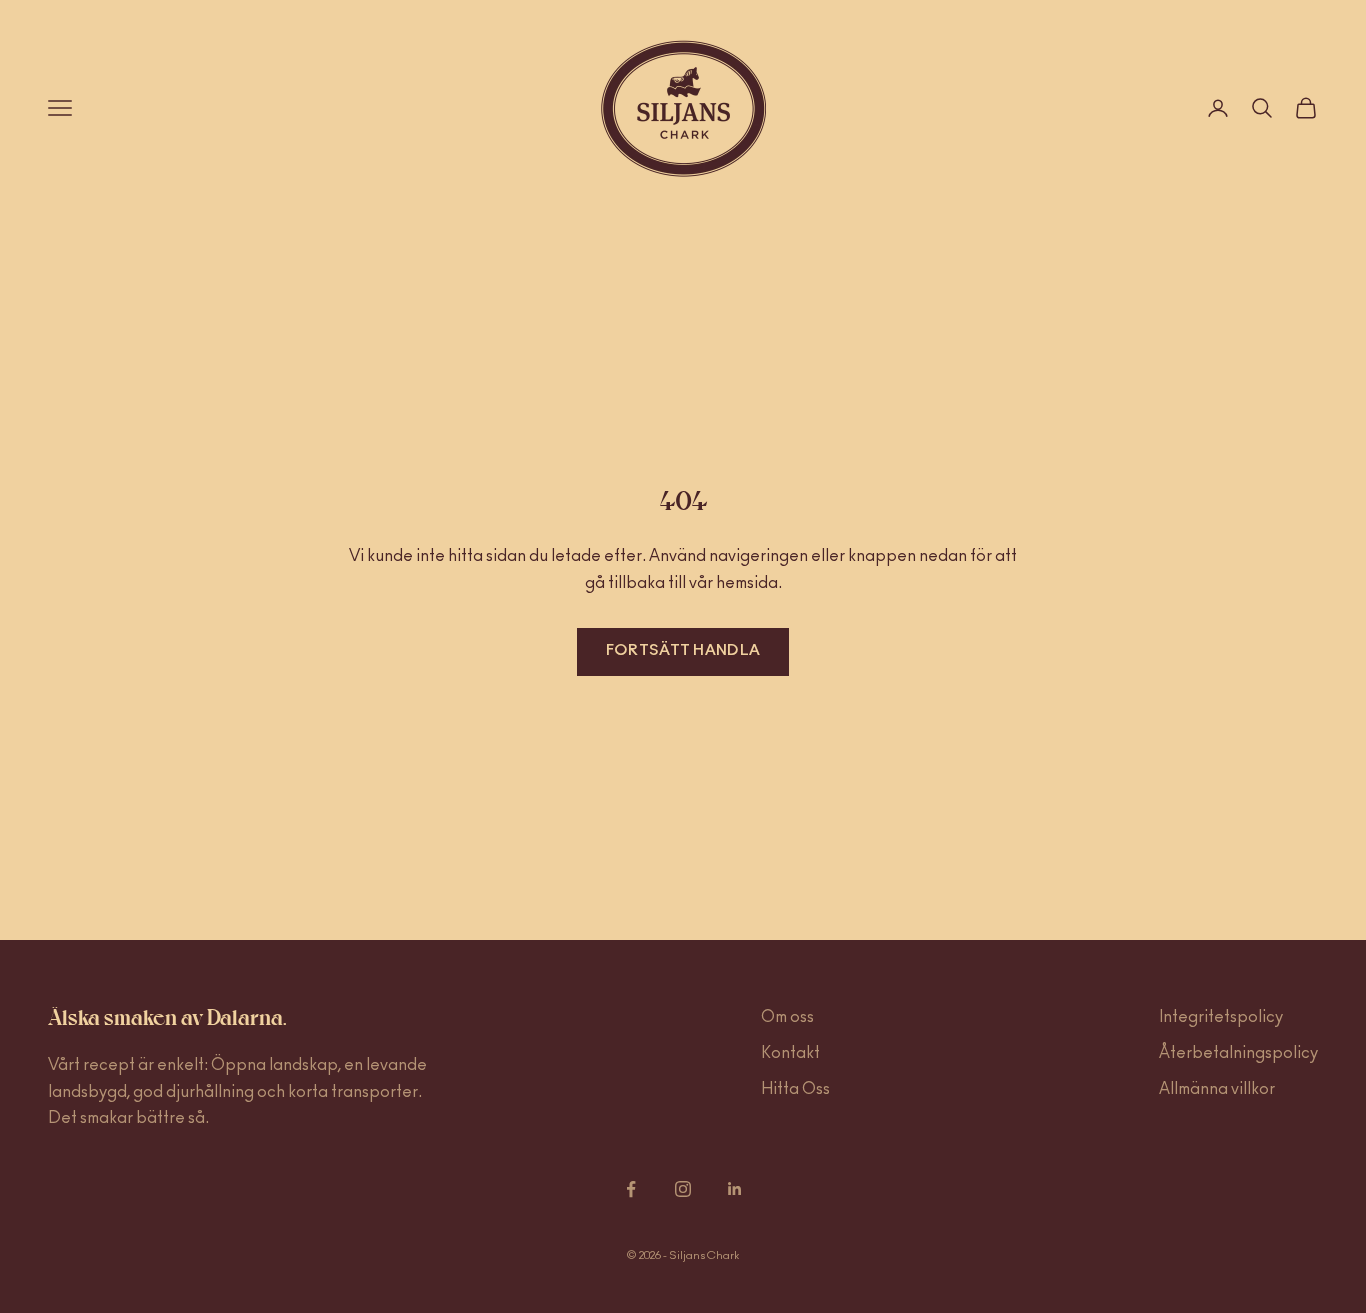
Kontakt (790, 1053)
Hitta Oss (795, 1089)
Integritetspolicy (1221, 1017)
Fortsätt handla (683, 650)
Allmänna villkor (1217, 1089)
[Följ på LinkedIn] (735, 1189)
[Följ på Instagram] (683, 1189)
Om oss (787, 1017)
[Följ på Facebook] (631, 1189)
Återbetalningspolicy (1238, 1053)
